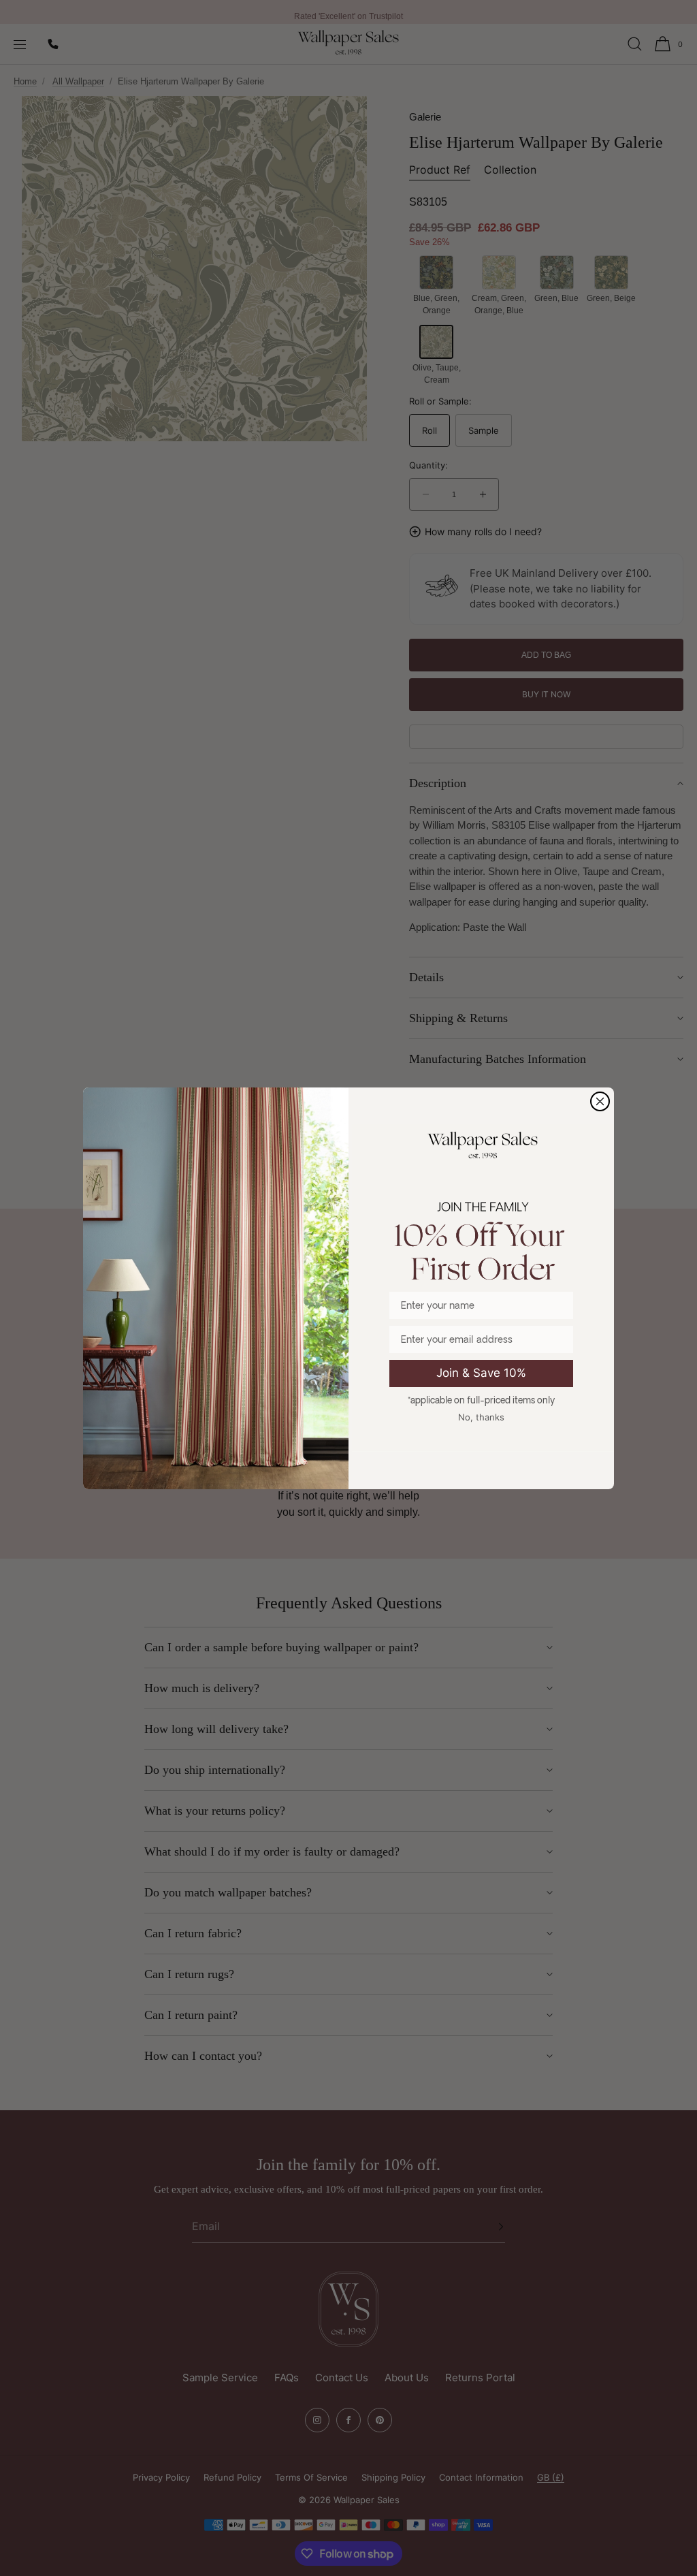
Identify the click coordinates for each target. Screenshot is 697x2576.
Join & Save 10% (481, 1373)
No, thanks (481, 1417)
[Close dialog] (600, 1101)
